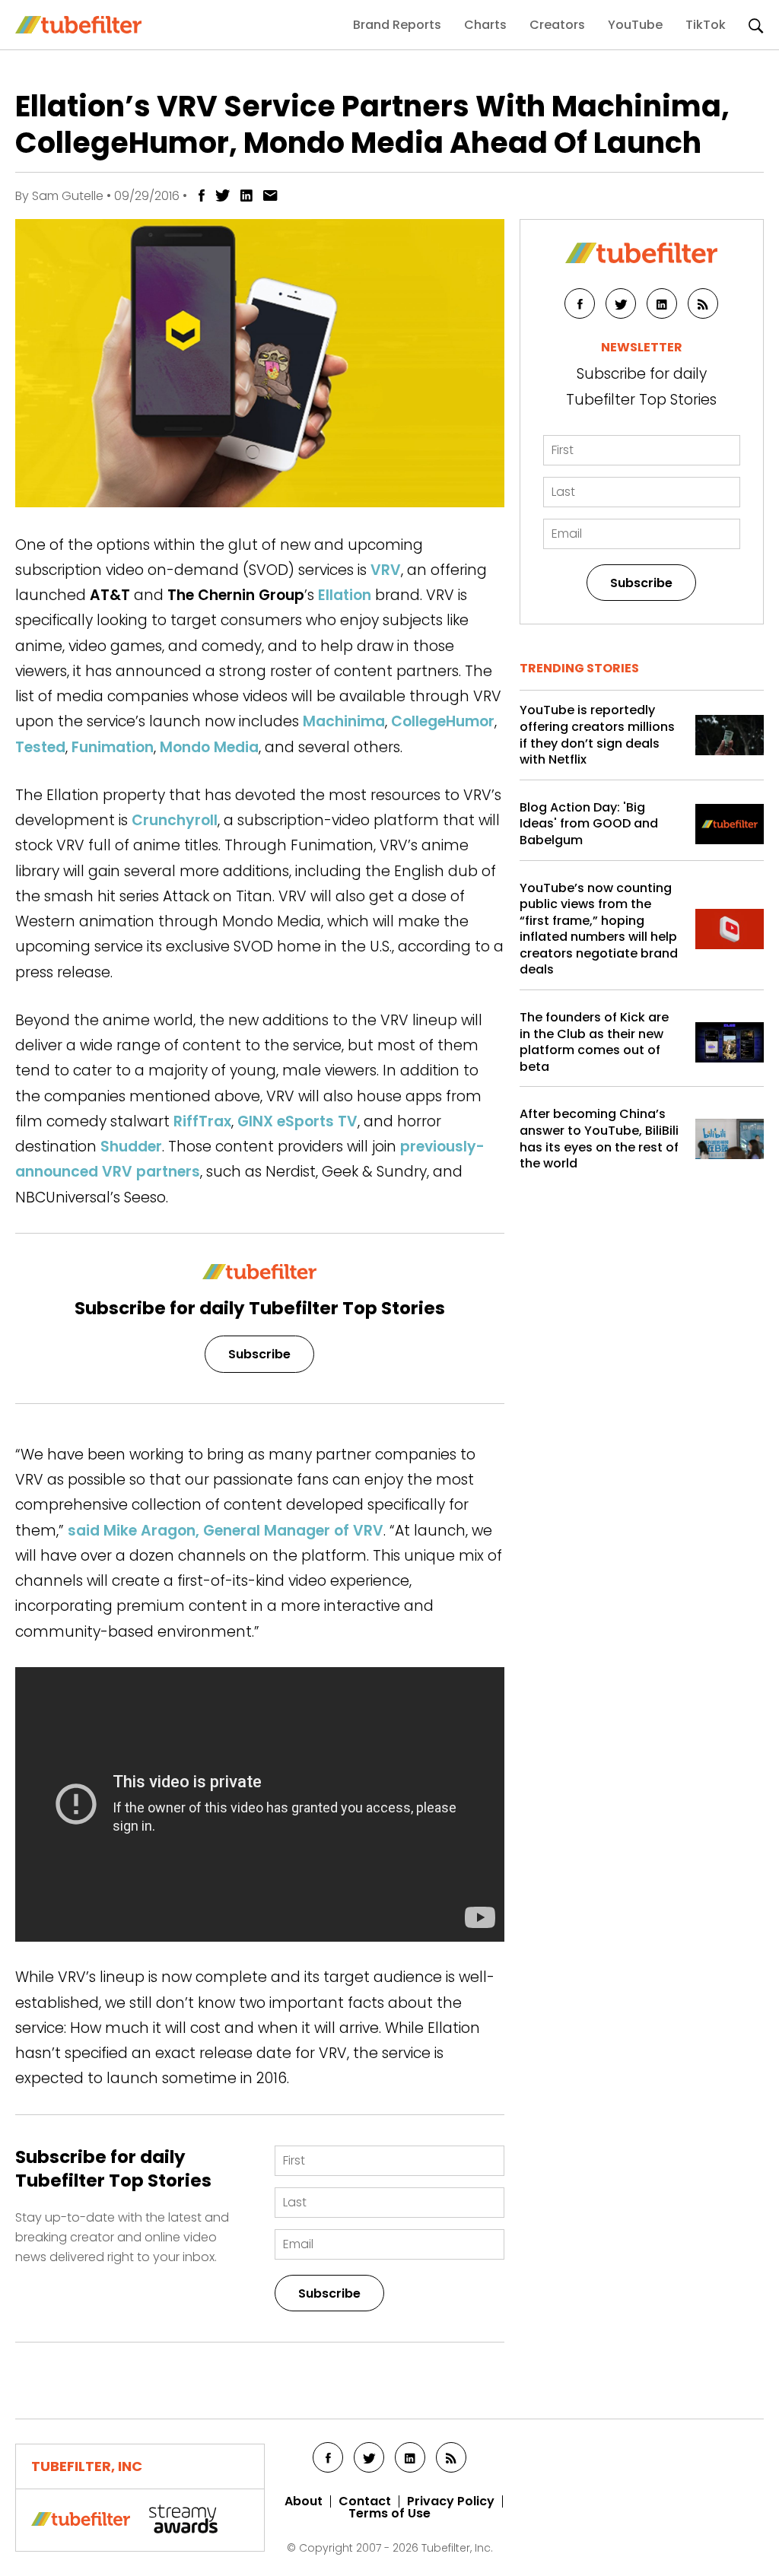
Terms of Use (389, 2514)
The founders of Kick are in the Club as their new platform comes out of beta (594, 1042)
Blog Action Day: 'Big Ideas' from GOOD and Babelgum (589, 824)
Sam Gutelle (68, 196)
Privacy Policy (451, 2501)
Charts (485, 25)
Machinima (344, 721)
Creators (557, 25)
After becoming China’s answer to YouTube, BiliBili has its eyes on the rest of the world (599, 1139)
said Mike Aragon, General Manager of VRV (226, 1531)
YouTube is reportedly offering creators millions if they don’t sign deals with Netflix (597, 735)
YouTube (635, 25)
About (304, 2501)
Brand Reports (397, 25)
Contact (365, 2501)
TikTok (706, 25)
